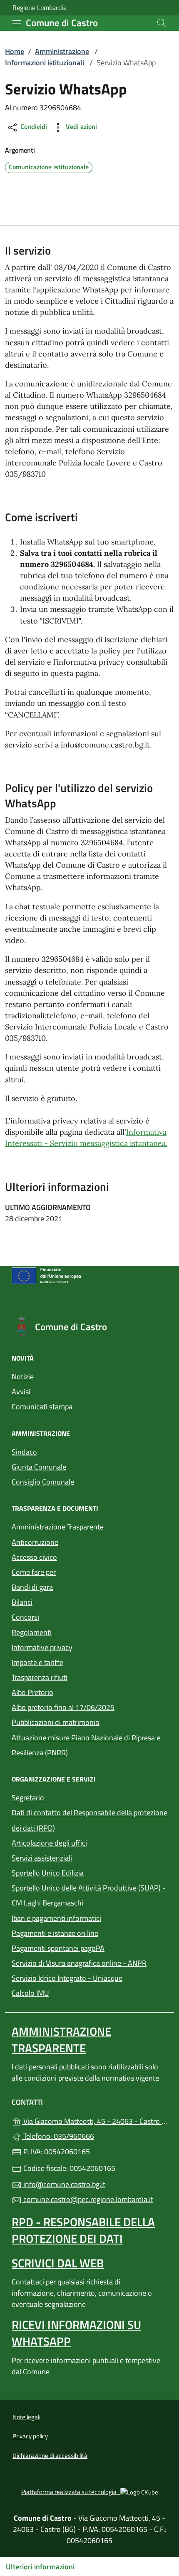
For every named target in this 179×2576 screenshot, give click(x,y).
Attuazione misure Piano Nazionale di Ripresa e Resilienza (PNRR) (86, 1745)
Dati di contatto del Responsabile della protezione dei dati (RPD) (89, 1820)
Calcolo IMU (69, 1992)
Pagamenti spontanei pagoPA (89, 1947)
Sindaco (24, 1452)
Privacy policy (30, 2436)
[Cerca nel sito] (162, 23)
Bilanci (22, 1602)
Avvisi (21, 1392)
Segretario (28, 1798)
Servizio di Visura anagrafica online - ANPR (79, 1963)
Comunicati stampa (42, 1407)
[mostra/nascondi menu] (17, 23)
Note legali (26, 2417)
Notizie (23, 1377)
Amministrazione (62, 51)
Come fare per (34, 1572)
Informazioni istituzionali (45, 63)
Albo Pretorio (71, 1691)
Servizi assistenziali (42, 1858)
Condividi (33, 126)
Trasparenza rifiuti (40, 1677)
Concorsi (25, 1617)
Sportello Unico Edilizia (86, 1872)
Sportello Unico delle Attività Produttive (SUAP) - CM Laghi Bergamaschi (89, 1895)
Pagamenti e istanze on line (89, 1932)
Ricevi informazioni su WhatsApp (76, 2333)
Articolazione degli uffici (49, 1843)
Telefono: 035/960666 (58, 2136)
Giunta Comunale (39, 1467)
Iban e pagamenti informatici (56, 1918)
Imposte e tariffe (37, 1662)
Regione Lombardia (40, 8)
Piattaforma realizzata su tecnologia (90, 2492)
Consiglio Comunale (43, 1482)
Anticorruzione (35, 1542)
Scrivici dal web (58, 2263)
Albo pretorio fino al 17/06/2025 (63, 1707)
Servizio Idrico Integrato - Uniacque (89, 1977)
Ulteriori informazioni (40, 2567)
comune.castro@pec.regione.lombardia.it (87, 2199)
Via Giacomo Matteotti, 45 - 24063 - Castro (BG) (94, 2120)
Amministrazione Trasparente (58, 1527)
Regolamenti (32, 1632)
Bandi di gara (32, 1587)
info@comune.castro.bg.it (63, 2184)
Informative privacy (42, 1647)
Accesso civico (34, 1557)
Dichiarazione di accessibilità (50, 2456)
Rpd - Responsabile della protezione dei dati (83, 2230)
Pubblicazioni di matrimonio (89, 1721)
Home (15, 51)
